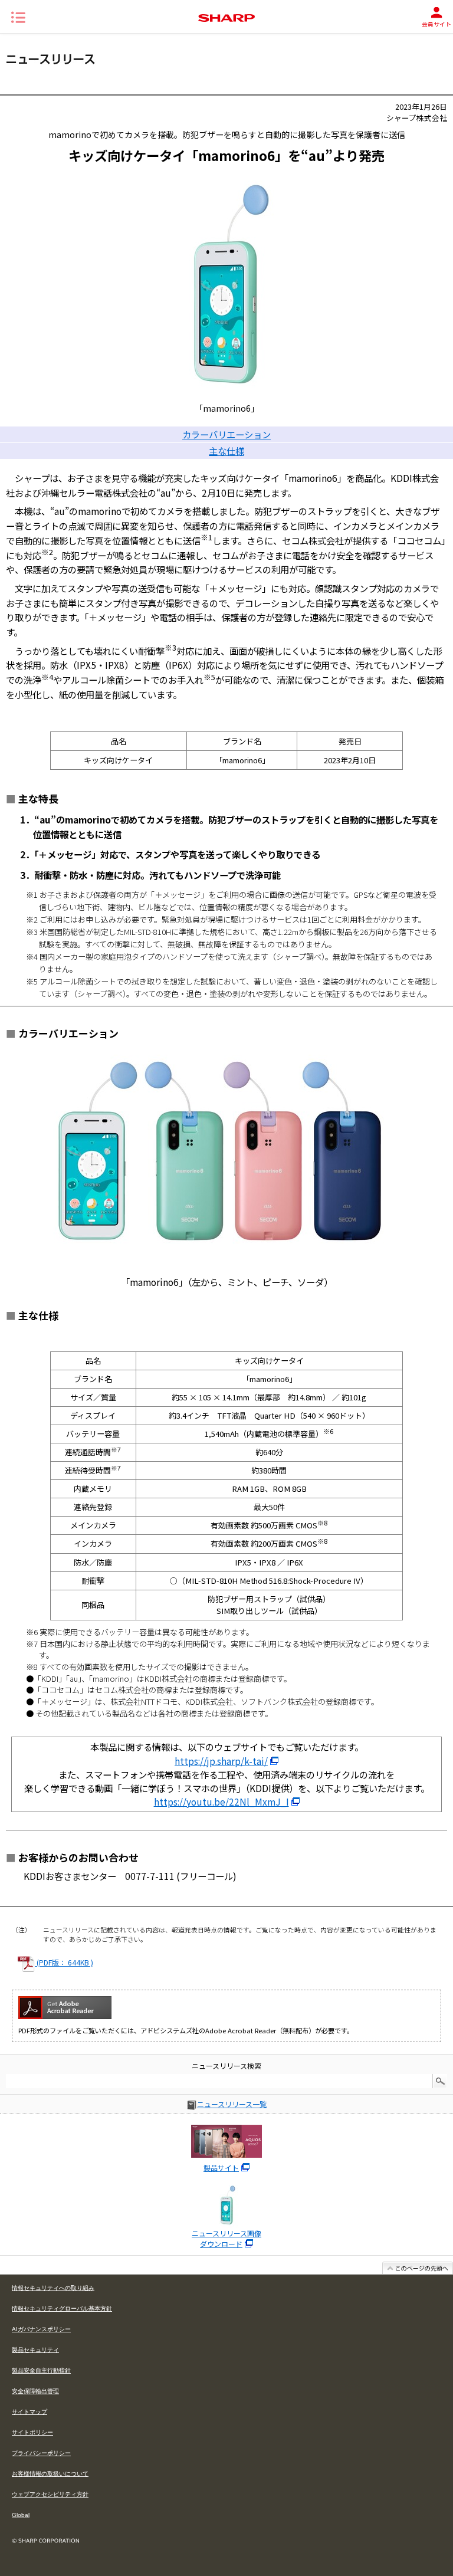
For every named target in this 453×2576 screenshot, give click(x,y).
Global (21, 2515)
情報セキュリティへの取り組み (53, 2288)
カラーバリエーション (226, 434)
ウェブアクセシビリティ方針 (50, 2494)
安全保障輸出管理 (35, 2391)
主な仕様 (226, 451)
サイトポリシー (32, 2432)
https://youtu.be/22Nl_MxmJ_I (221, 1801)
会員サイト (436, 24)
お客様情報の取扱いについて (50, 2474)
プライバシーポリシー (41, 2453)
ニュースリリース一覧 (232, 2104)
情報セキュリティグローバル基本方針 (62, 2308)
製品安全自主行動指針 (41, 2370)
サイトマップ (29, 2412)
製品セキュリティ (35, 2350)
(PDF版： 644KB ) (64, 1962)
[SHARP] (226, 18)
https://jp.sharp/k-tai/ (221, 1761)
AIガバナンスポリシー (41, 2329)
